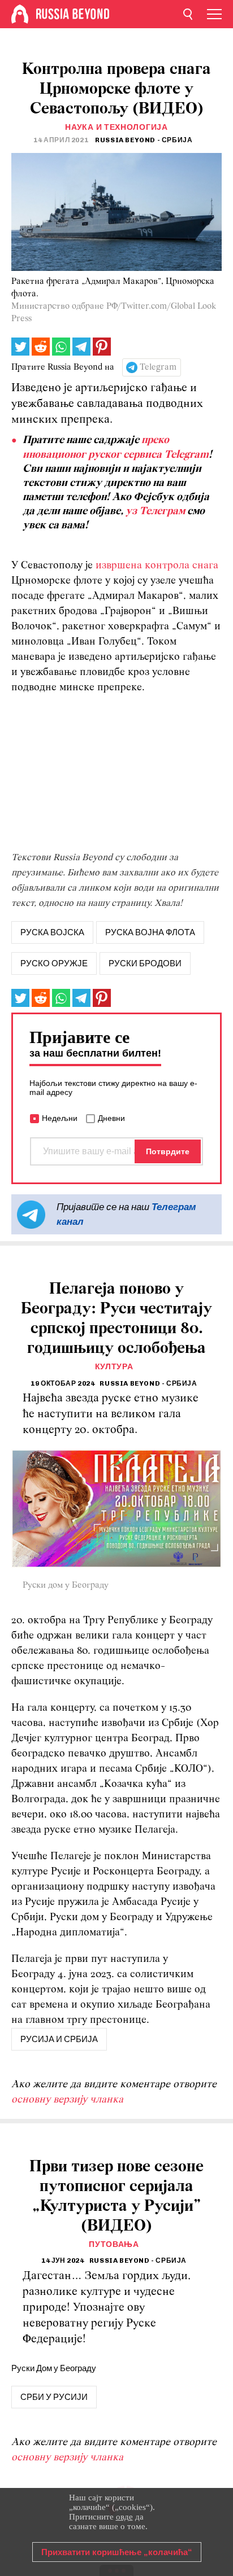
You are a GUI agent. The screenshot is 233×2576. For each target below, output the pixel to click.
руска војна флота (150, 932)
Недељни (60, 1118)
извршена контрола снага (157, 566)
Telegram (158, 367)
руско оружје (54, 963)
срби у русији (54, 2397)
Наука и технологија (116, 127)
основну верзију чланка (67, 2100)
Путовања (114, 2244)
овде (124, 2517)
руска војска (52, 932)
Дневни (111, 1118)
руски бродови (145, 963)
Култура (114, 1367)
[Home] (20, 14)
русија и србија (59, 2039)
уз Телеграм (155, 511)
